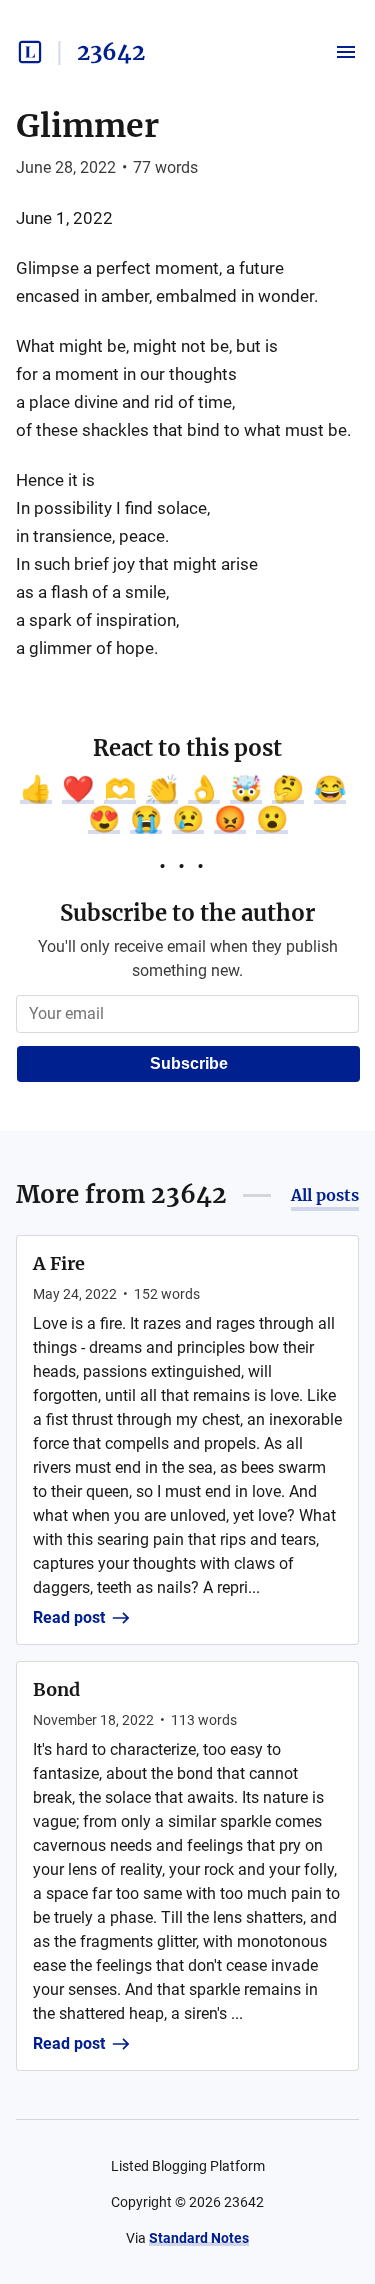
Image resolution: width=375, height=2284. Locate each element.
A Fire (59, 1263)
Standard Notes (199, 2238)
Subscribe (189, 1063)
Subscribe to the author (187, 913)
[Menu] (346, 52)
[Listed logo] (30, 52)
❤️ (78, 789)
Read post (69, 1617)
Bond (56, 1689)
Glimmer (87, 126)
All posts (325, 1195)
